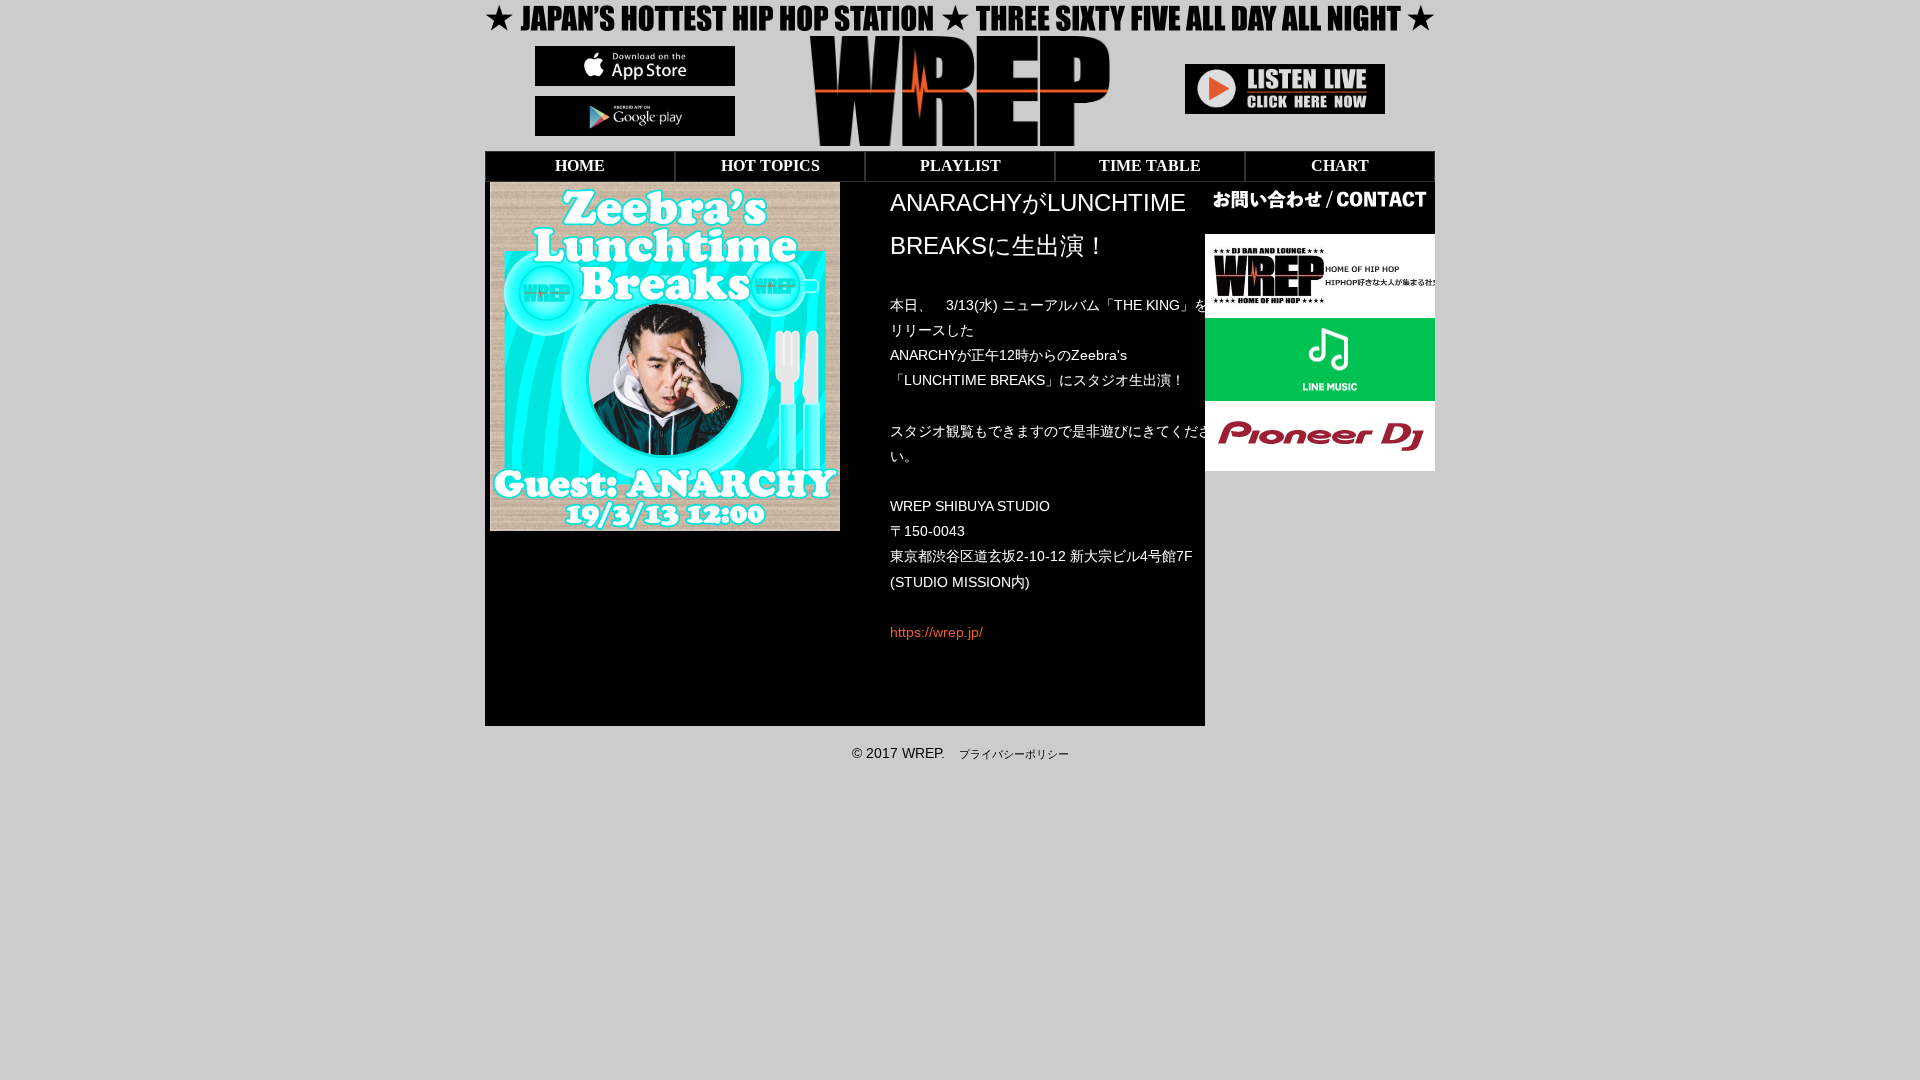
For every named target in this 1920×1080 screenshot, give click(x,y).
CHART (1340, 165)
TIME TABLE (1150, 165)
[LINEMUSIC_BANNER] (1330, 388)
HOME (580, 165)
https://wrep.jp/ (936, 632)
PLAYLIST (960, 165)
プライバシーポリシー (1014, 754)
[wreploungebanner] (1330, 304)
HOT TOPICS (770, 165)
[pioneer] (1320, 458)
